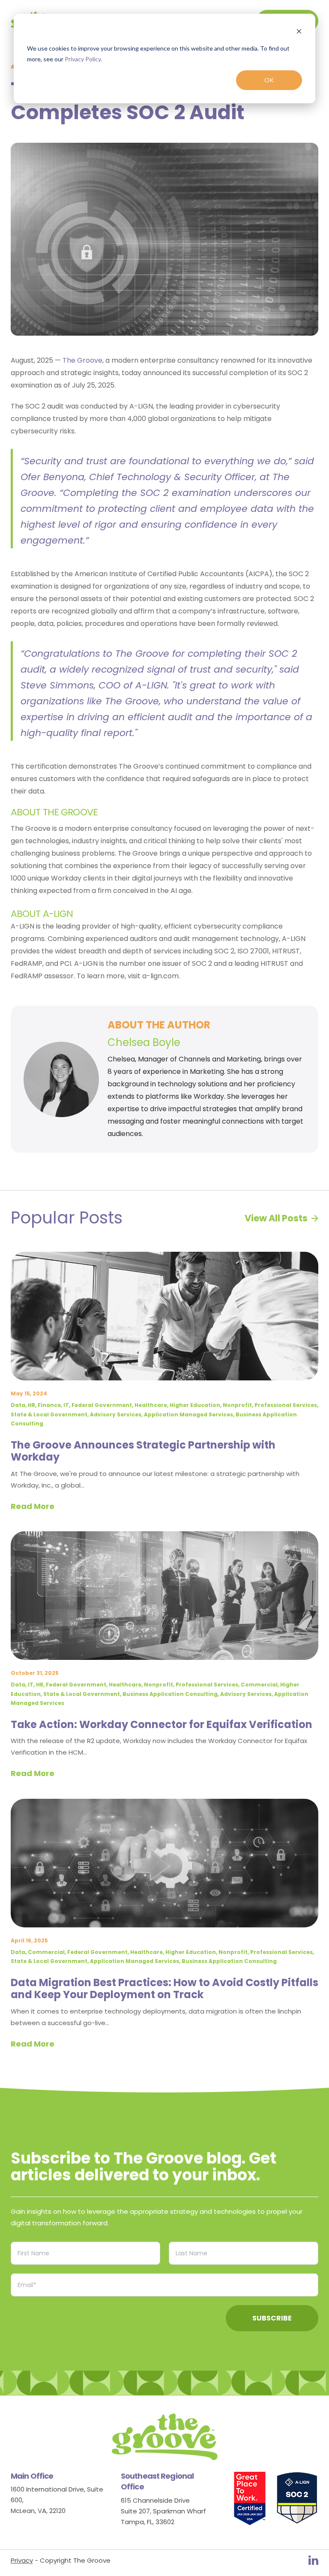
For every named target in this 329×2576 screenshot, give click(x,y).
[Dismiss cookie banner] (299, 32)
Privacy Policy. (83, 59)
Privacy (22, 2560)
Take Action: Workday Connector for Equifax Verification (162, 1724)
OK (269, 80)
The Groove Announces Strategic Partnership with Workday (143, 1451)
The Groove (82, 360)
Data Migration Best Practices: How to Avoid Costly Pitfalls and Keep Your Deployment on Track (164, 1989)
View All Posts (276, 1218)
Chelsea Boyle (144, 1042)
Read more (33, 1506)
